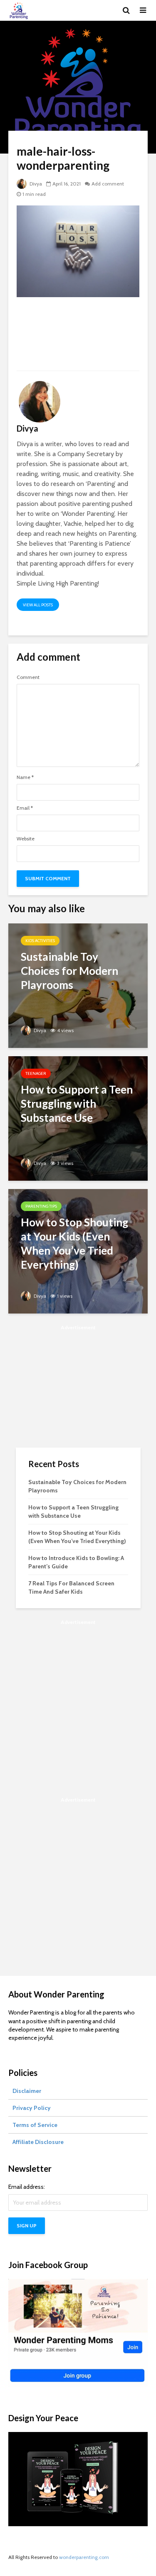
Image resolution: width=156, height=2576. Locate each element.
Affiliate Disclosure (38, 2142)
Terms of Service (35, 2125)
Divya (35, 184)
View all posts (38, 605)
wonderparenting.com (84, 2557)
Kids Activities (40, 941)
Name (25, 777)
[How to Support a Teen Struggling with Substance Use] (78, 1118)
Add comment (108, 184)
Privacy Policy (32, 2108)
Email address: (27, 2187)
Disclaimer (27, 2091)
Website (26, 839)
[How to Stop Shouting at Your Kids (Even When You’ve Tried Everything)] (78, 1251)
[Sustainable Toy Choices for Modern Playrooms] (78, 985)
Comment (28, 677)
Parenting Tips (41, 1206)
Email (25, 808)
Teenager (36, 1073)
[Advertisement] (78, 337)
